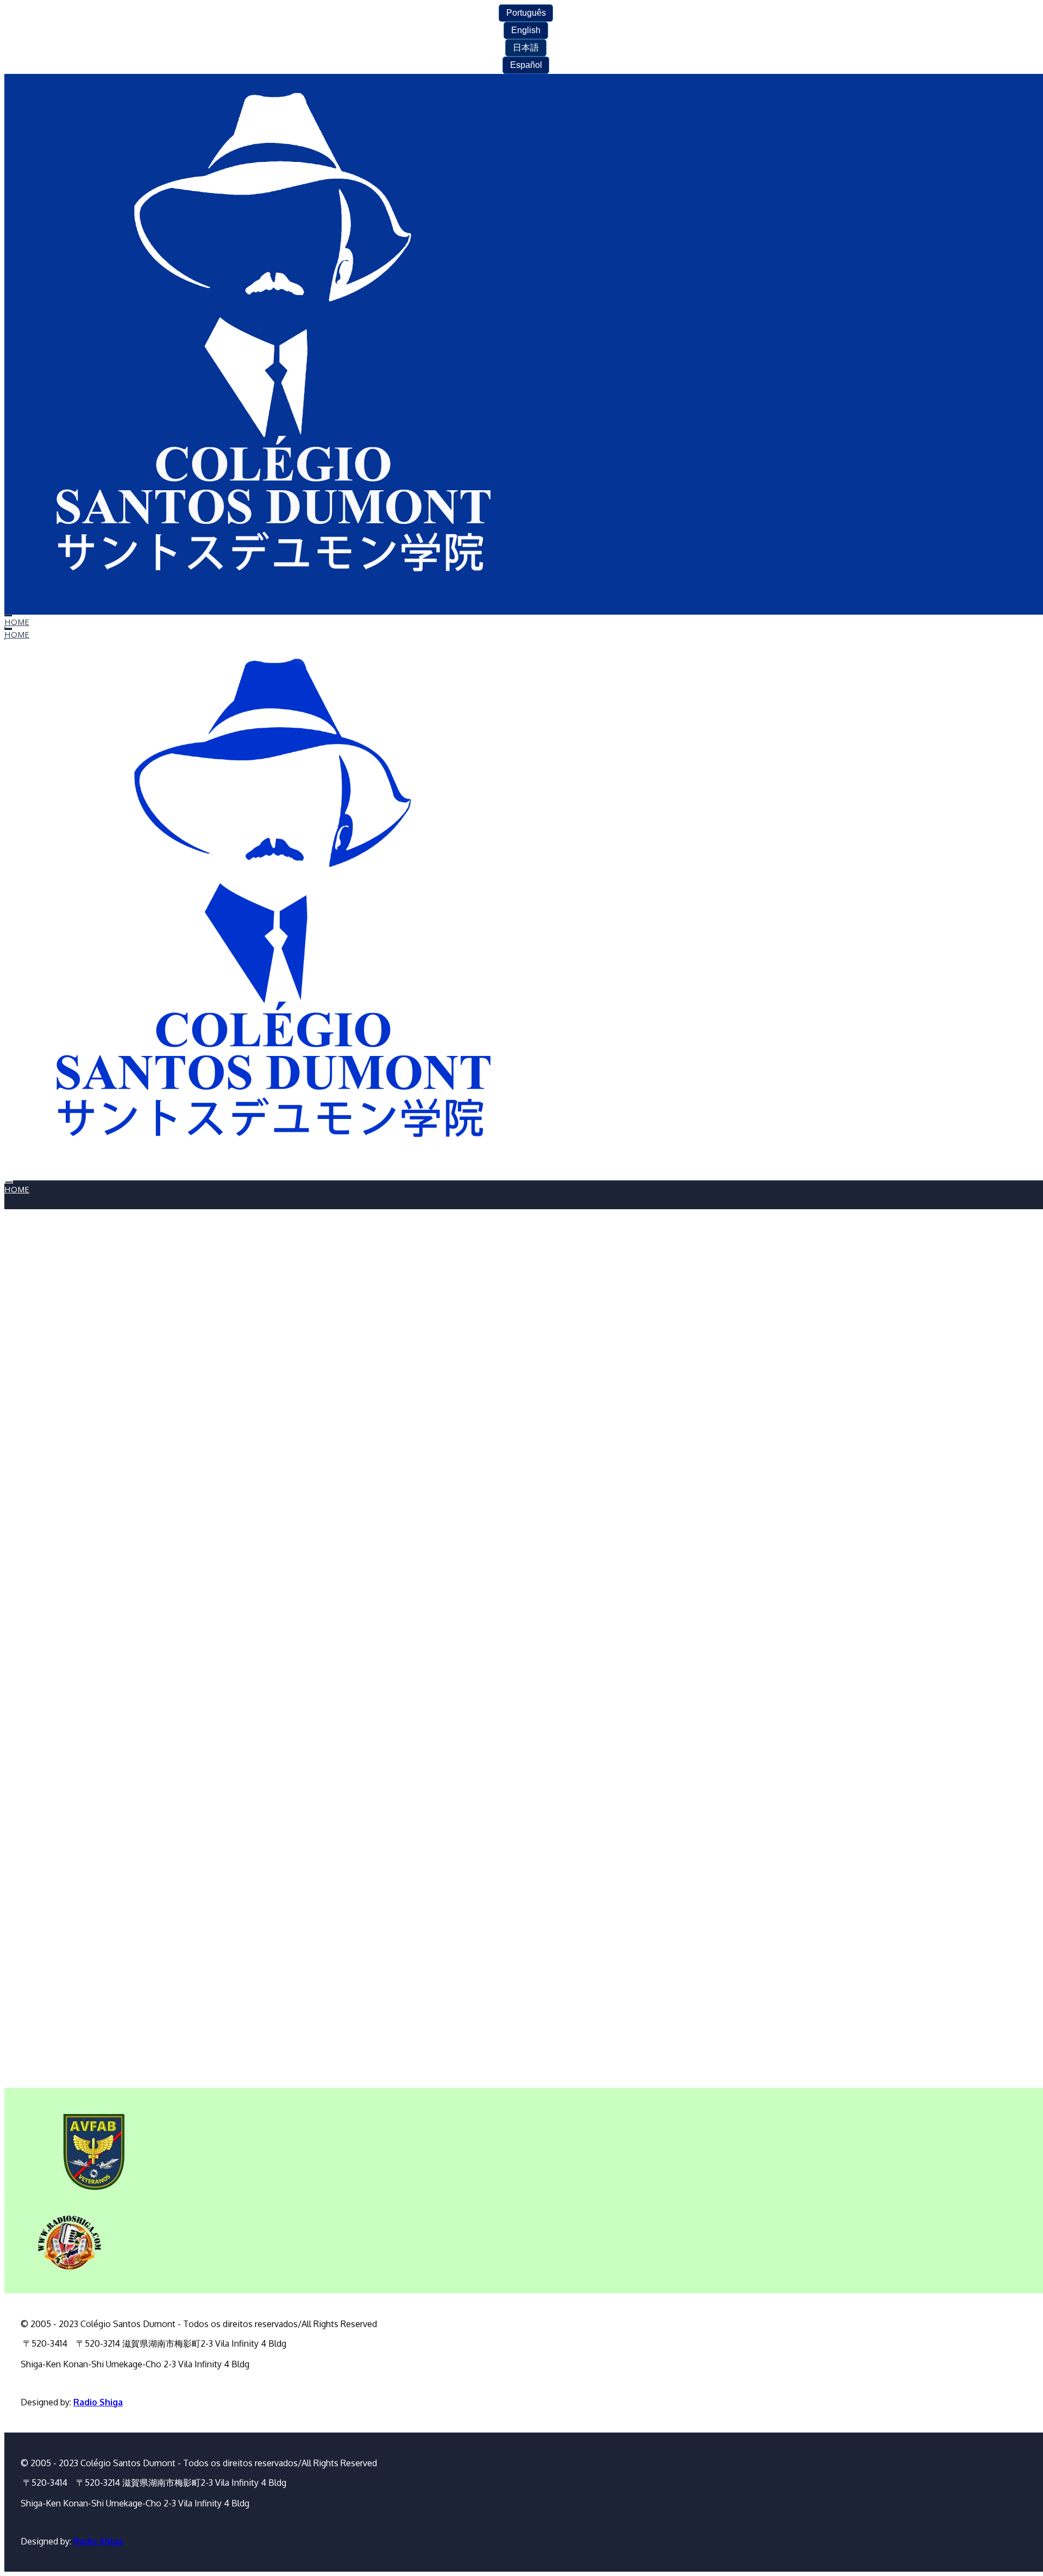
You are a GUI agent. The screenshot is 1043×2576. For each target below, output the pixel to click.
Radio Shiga (98, 2402)
